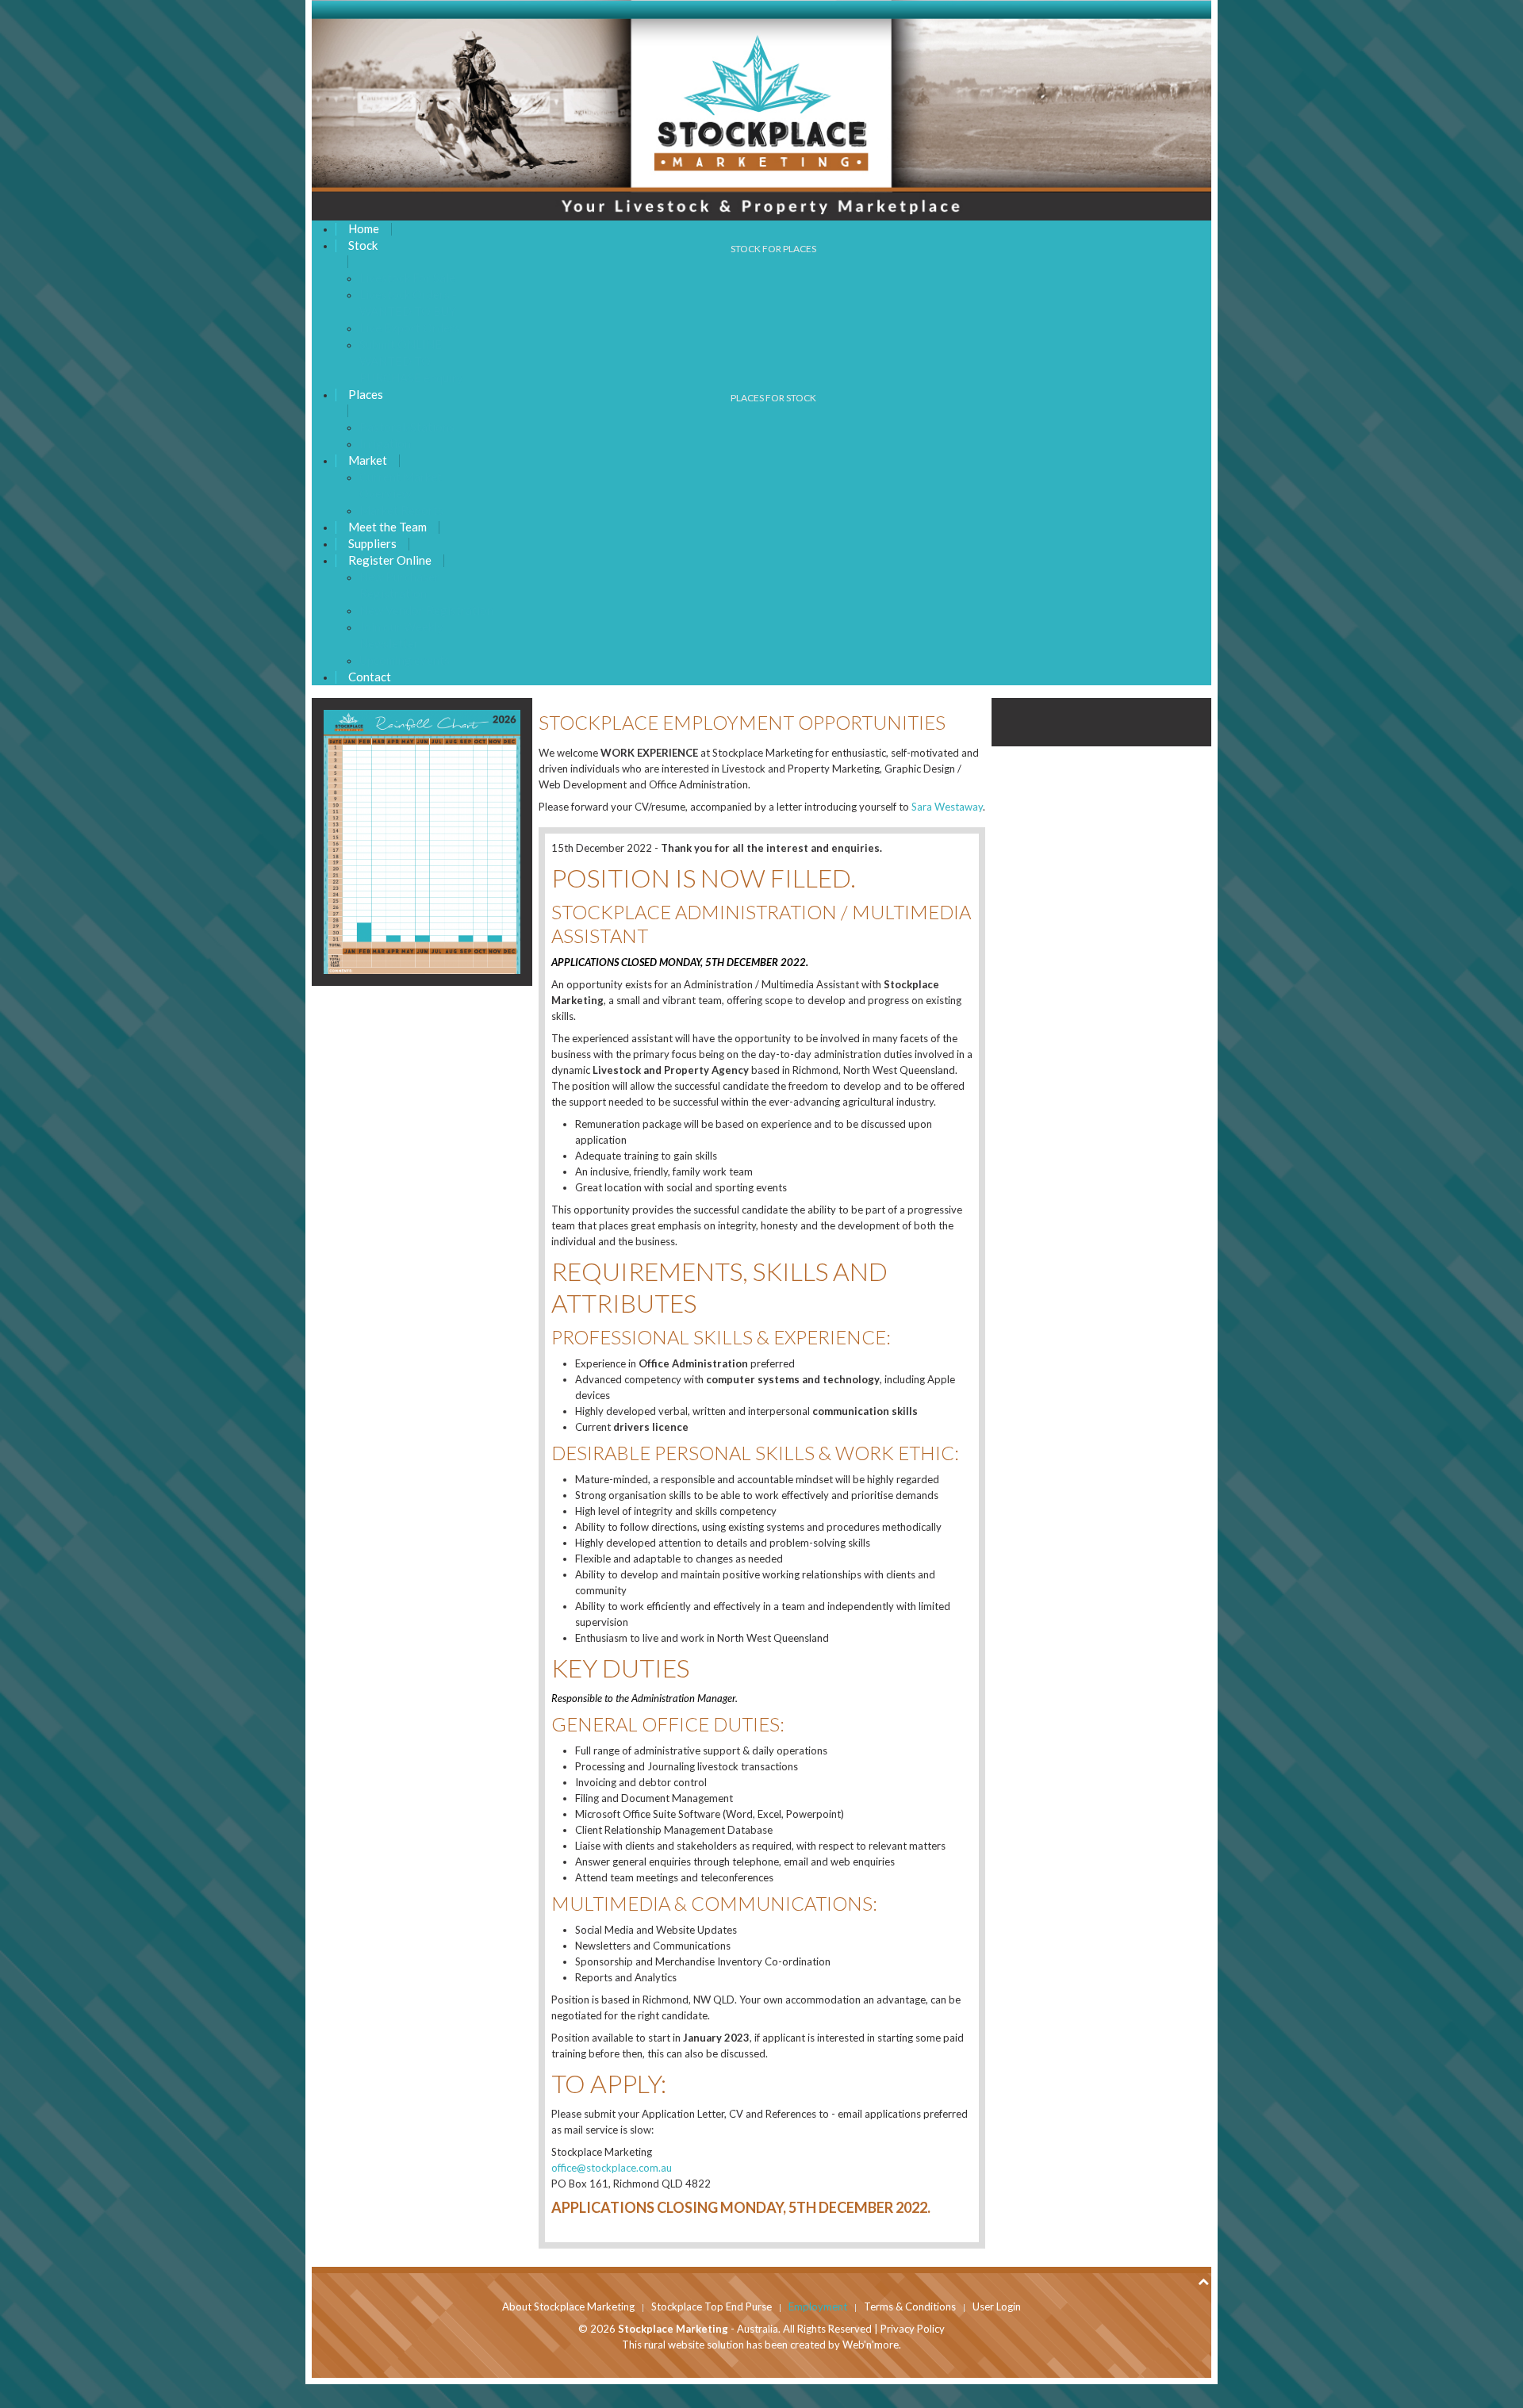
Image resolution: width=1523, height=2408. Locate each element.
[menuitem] (364, 229)
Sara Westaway (947, 807)
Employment (818, 2306)
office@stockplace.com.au (612, 2168)
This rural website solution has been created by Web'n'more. (761, 2345)
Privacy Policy (913, 2329)
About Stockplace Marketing (568, 2306)
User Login (997, 2306)
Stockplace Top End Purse (712, 2306)
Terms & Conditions (910, 2306)
